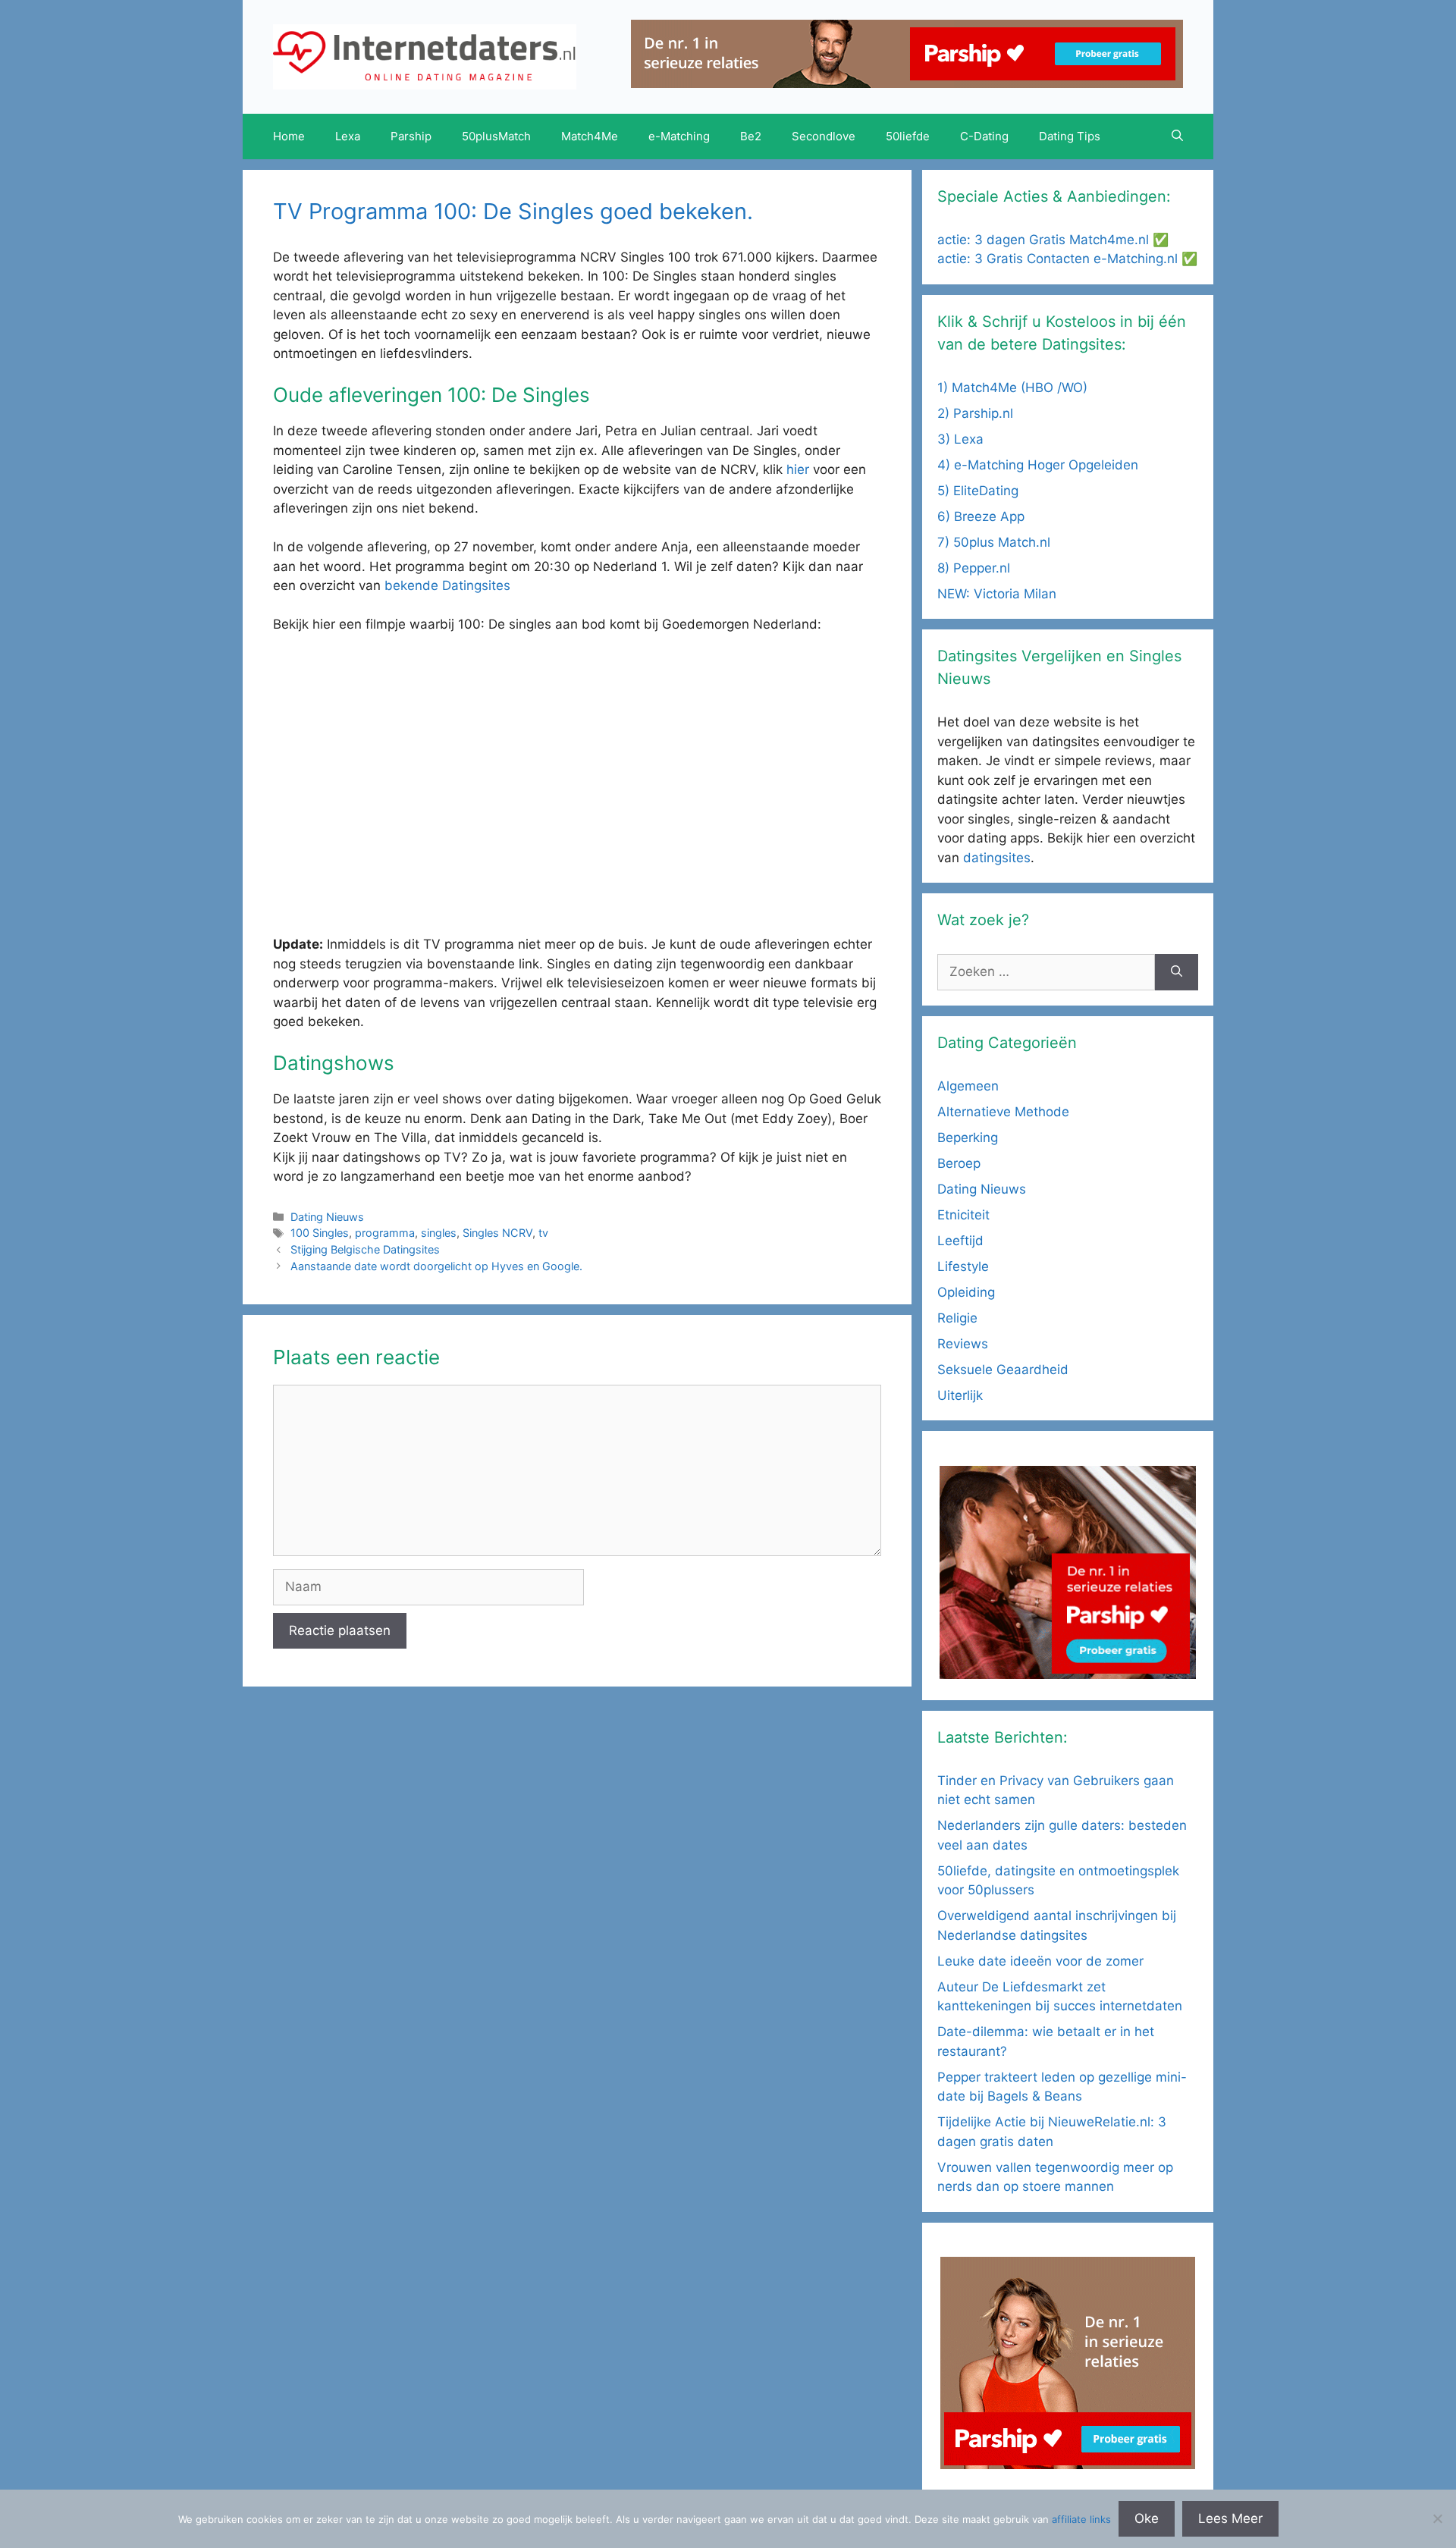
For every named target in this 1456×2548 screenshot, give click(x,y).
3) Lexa (960, 439)
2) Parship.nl (975, 413)
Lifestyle (963, 1266)
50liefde (908, 136)
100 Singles (320, 1233)
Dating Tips (1070, 136)
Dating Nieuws (327, 1217)
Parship (411, 136)
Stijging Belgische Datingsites (365, 1249)
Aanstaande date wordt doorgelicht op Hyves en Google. (436, 1266)
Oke (1147, 2518)
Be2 (751, 136)
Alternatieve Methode (1003, 1112)
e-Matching (679, 136)
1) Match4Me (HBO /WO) (1012, 388)
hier (800, 469)
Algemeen (968, 1086)
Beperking (968, 1137)
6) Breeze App (981, 516)
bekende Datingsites (447, 585)
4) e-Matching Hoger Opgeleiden (1038, 465)
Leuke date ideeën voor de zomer (1040, 1961)
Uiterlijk (960, 1395)
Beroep (959, 1163)
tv (543, 1233)
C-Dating (984, 136)
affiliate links (1081, 2519)
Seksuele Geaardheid (1003, 1370)
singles (439, 1233)
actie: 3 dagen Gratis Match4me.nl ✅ (1053, 240)
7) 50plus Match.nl (994, 542)
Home (289, 136)
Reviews (963, 1344)
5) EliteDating (978, 491)
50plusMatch (496, 136)
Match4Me (590, 136)
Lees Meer (1230, 2518)
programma (385, 1233)
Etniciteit (963, 1215)
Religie (957, 1318)
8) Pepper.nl (974, 568)
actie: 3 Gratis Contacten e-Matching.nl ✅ (1067, 259)
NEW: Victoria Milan (997, 594)
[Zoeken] (1177, 972)
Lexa (348, 136)
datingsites (997, 858)
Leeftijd (960, 1241)
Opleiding (966, 1292)
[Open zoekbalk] (1177, 136)
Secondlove (824, 136)
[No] (1437, 2518)
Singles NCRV (497, 1233)
